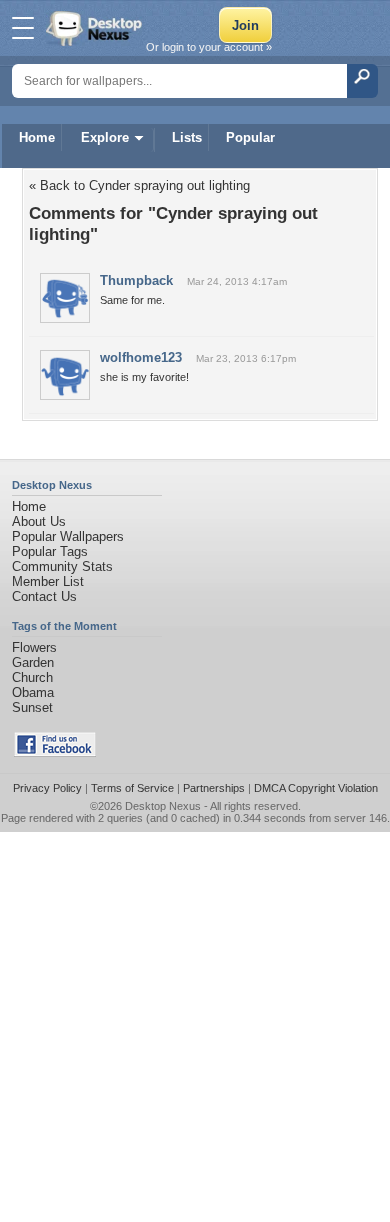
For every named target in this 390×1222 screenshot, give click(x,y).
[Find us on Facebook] (55, 752)
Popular (250, 137)
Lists (187, 137)
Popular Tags (50, 551)
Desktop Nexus (163, 806)
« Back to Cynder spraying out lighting (139, 185)
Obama (33, 692)
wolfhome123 (141, 357)
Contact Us (44, 596)
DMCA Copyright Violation (316, 788)
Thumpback (136, 280)
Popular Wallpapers (68, 536)
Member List (48, 581)
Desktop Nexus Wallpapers (96, 28)
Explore (105, 137)
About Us (39, 521)
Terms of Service (132, 788)
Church (32, 677)
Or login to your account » (209, 47)
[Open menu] (23, 28)
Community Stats (62, 566)
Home (37, 137)
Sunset (32, 707)
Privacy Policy (47, 788)
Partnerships (214, 788)
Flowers (34, 647)
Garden (33, 662)
